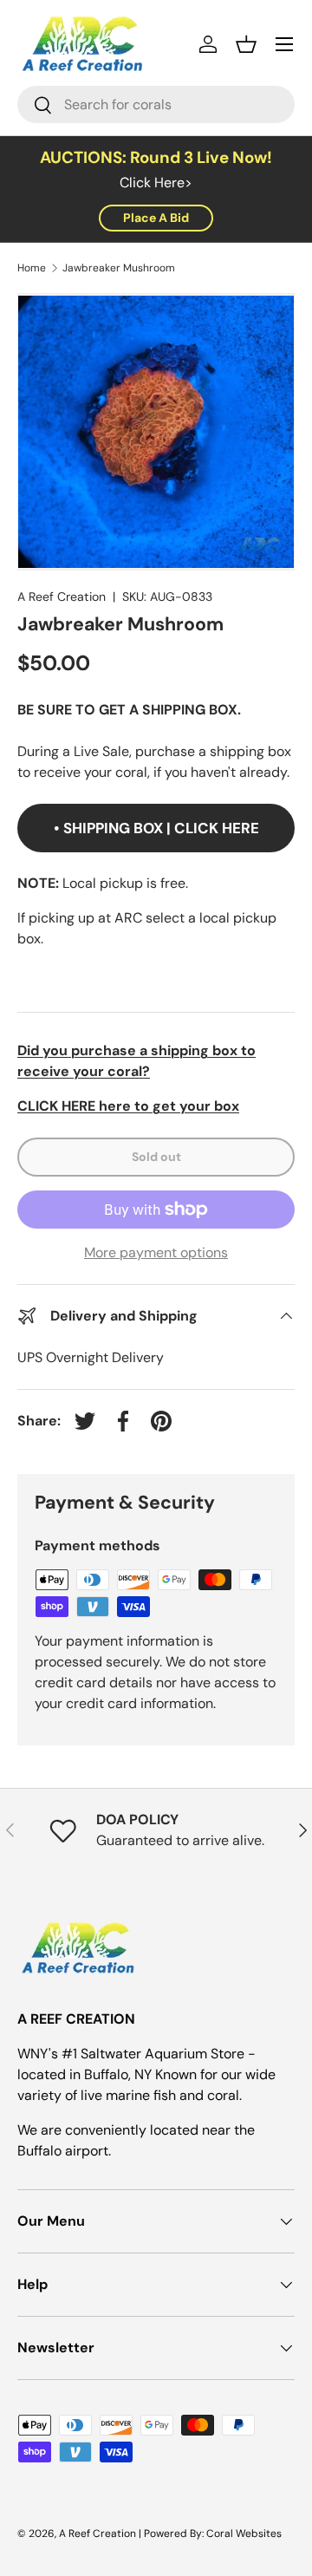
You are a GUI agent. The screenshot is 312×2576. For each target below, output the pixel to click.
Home (32, 268)
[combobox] (156, 104)
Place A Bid (156, 218)
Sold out (156, 1157)
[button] (246, 44)
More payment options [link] (156, 1252)
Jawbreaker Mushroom (119, 268)
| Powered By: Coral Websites (210, 2534)
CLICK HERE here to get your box (128, 1106)
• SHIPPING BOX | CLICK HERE (156, 828)
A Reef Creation (62, 597)
